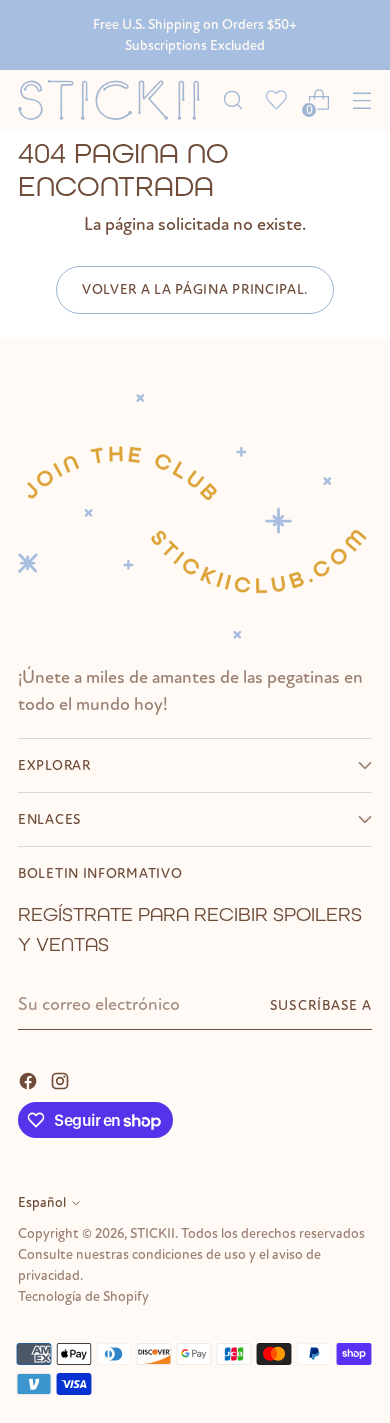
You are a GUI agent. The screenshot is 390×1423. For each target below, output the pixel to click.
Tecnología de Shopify (83, 1296)
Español (42, 1202)
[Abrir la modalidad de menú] (361, 100)
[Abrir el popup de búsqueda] (232, 100)
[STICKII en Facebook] (30, 1079)
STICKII (152, 1233)
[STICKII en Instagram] (62, 1079)
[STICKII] (114, 100)
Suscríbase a (321, 1005)
